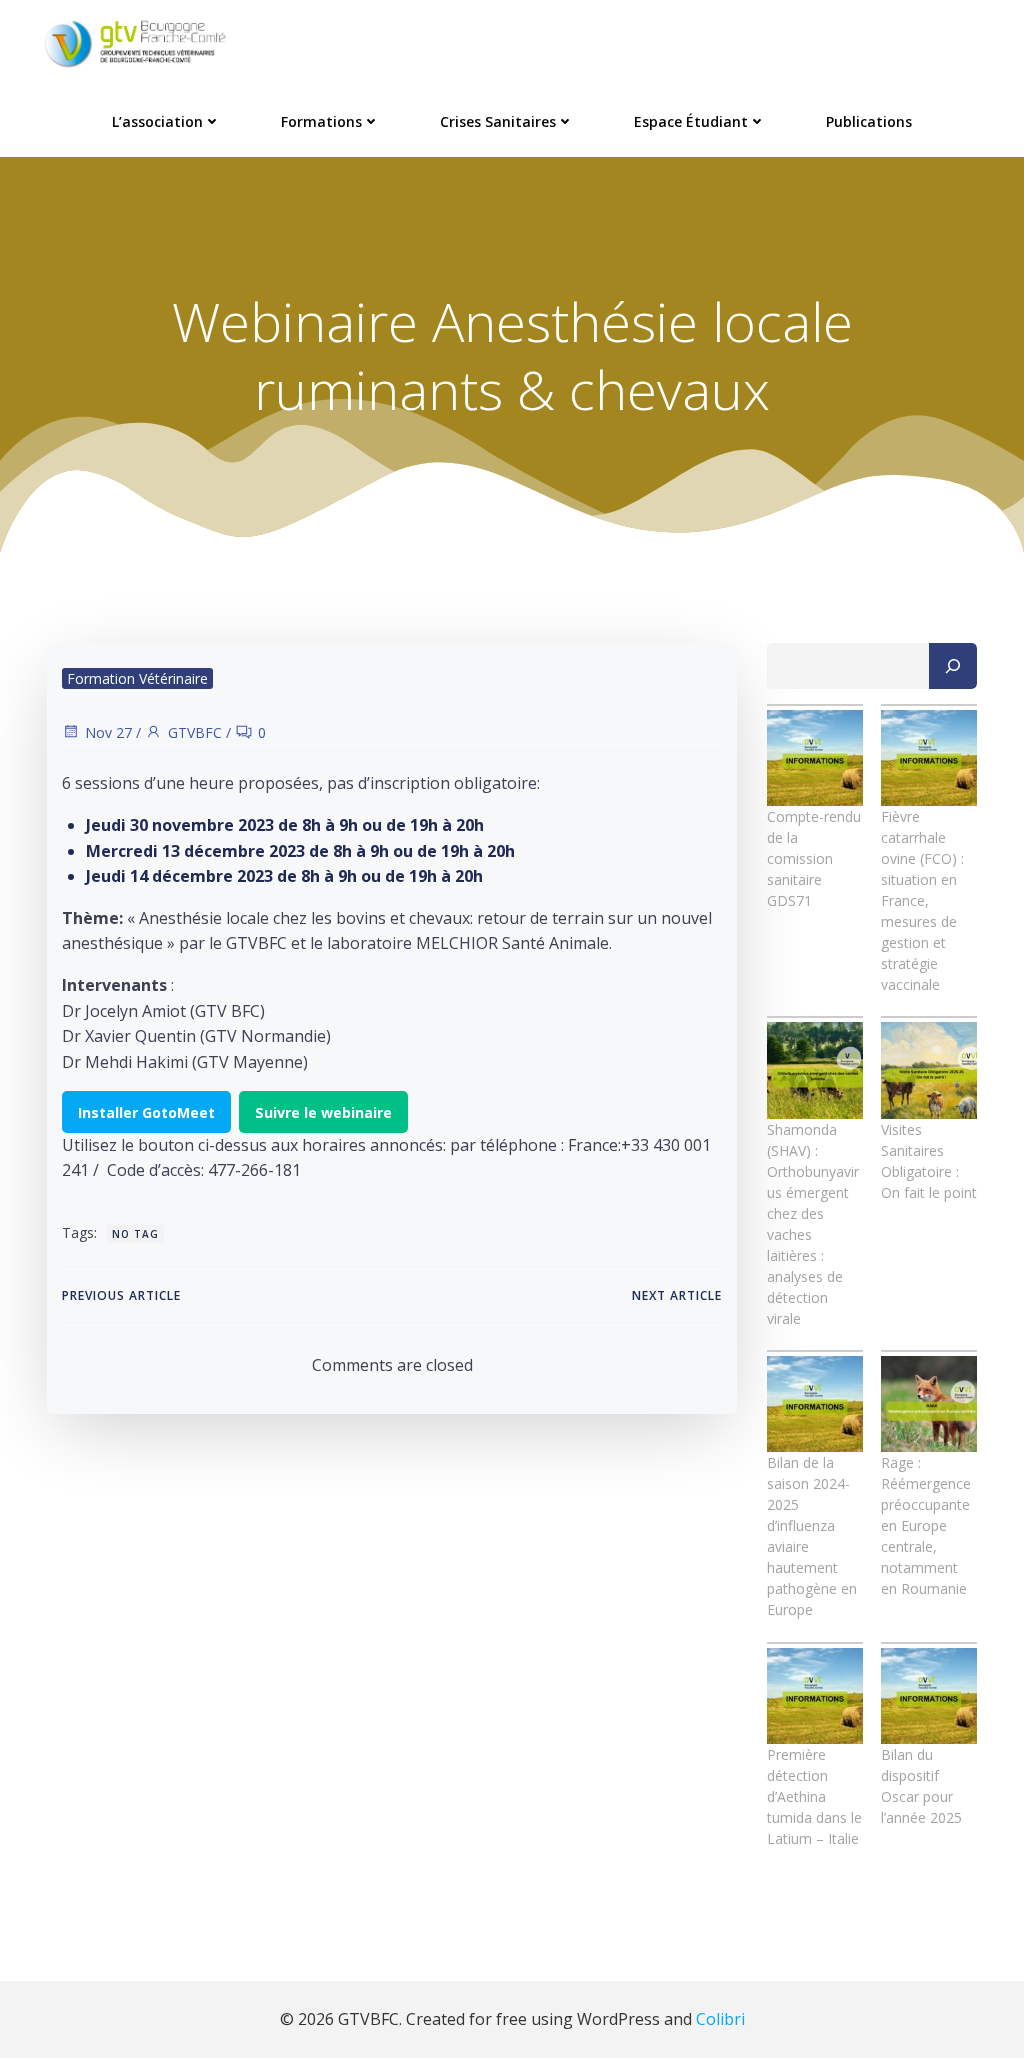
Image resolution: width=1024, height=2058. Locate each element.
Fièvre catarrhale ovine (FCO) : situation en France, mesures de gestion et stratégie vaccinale (922, 900)
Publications (869, 121)
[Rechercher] (953, 666)
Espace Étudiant (691, 121)
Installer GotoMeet (146, 1112)
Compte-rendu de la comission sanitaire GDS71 (814, 858)
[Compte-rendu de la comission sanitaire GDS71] (815, 758)
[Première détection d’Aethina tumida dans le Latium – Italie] (815, 1696)
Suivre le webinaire (323, 1112)
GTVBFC (195, 732)
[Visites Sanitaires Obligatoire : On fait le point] (929, 1070)
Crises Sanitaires (498, 121)
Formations (321, 121)
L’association (157, 121)
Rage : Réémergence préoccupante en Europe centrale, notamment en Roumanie (926, 1525)
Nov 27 (108, 732)
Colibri (720, 2019)
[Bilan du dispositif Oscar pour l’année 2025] (929, 1696)
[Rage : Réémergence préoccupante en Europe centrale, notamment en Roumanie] (929, 1404)
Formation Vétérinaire (137, 678)
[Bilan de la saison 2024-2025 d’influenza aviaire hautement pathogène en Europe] (815, 1404)
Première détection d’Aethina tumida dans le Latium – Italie (814, 1796)
